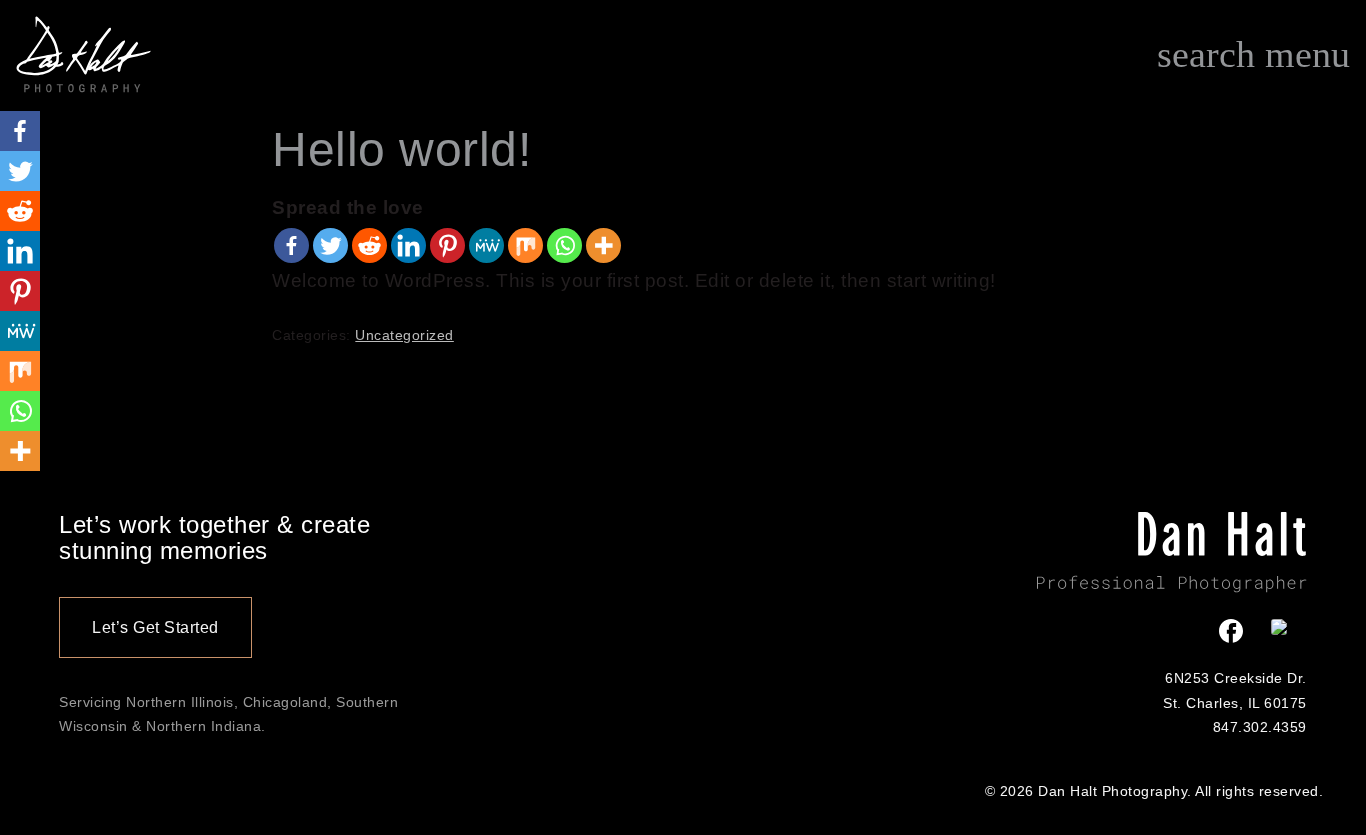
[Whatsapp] (564, 245)
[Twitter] (330, 245)
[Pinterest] (447, 245)
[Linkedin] (408, 245)
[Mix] (525, 245)
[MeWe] (486, 245)
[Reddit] (369, 245)
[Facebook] (291, 245)
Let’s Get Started (155, 627)
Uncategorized (404, 335)
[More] (603, 245)
